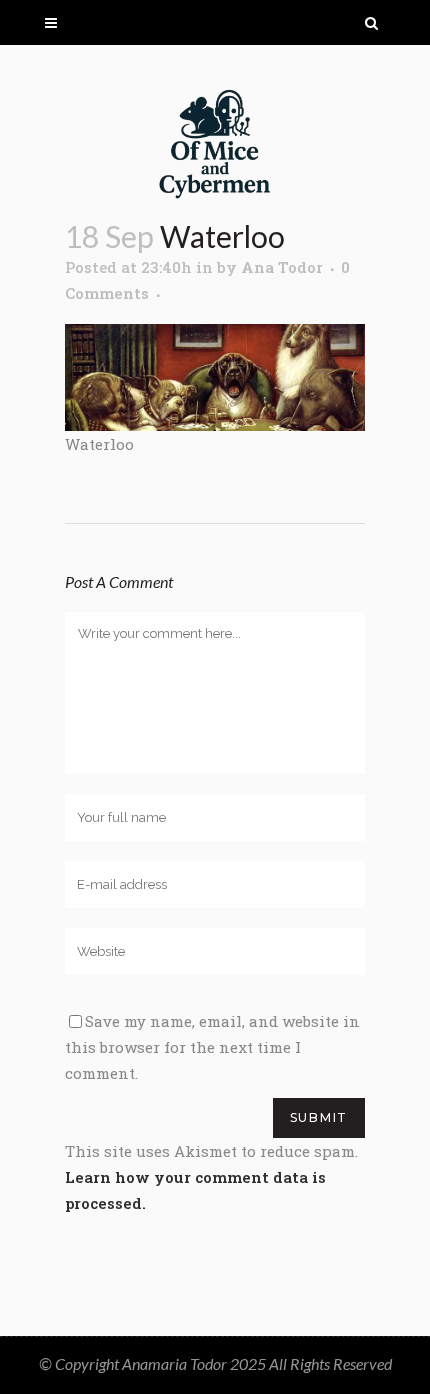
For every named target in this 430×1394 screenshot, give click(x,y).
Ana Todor (282, 267)
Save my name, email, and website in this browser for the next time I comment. (212, 1047)
